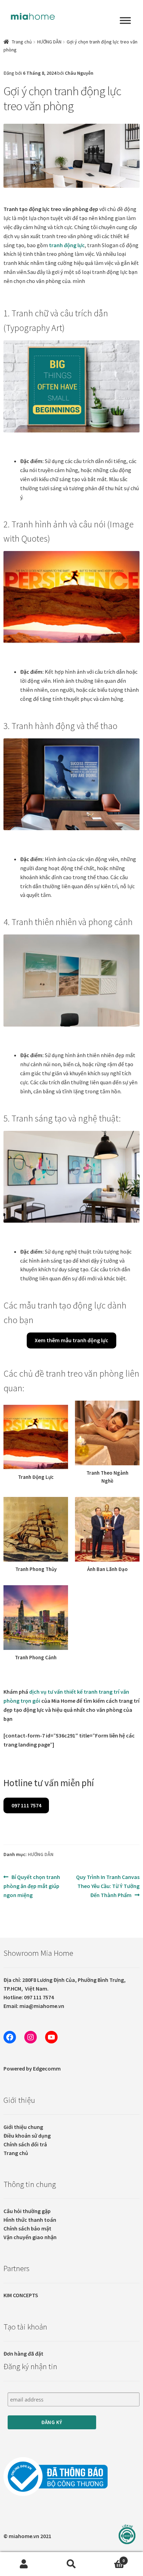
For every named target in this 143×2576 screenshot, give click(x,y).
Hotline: (29, 1997)
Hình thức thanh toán (30, 2220)
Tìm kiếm (71, 2564)
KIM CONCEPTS (21, 2295)
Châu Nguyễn (79, 73)
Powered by (32, 2068)
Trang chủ (22, 42)
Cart (110, 2558)
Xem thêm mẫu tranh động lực (71, 1340)
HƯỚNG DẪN (49, 42)
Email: (34, 2006)
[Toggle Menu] (125, 21)
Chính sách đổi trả (25, 2144)
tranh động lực (67, 245)
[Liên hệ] (127, 2534)
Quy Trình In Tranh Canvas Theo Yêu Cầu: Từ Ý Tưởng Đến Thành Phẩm (108, 1886)
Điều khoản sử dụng (27, 2136)
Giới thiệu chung (23, 2127)
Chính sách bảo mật (27, 2228)
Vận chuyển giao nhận (30, 2237)
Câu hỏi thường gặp (27, 2211)
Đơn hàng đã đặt (23, 2354)
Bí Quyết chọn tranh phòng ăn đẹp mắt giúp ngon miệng (32, 1886)
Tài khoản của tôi (24, 2564)
